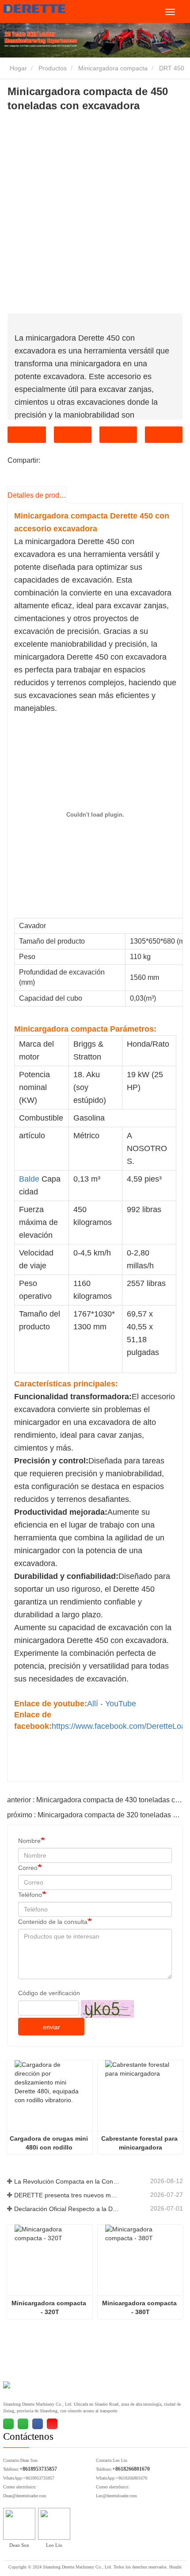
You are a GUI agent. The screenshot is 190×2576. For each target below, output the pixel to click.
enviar (51, 2027)
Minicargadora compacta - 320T (50, 2307)
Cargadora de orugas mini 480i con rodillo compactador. (50, 2143)
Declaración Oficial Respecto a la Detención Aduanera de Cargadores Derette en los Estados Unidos (67, 2209)
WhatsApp (164, 435)
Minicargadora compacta (113, 68)
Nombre (29, 1841)
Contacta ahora (27, 435)
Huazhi (175, 2567)
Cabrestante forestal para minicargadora (140, 2143)
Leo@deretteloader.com (116, 2496)
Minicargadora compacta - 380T (140, 2307)
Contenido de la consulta (53, 1922)
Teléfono (118, 435)
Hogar (17, 68)
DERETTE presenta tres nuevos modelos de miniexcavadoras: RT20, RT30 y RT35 (67, 2195)
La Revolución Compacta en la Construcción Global (67, 2181)
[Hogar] (48, 9)
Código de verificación (49, 1993)
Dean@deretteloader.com (25, 2496)
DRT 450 (172, 68)
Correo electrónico (73, 435)
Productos (53, 68)
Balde (29, 1179)
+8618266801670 (131, 2469)
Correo (28, 1868)
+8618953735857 (38, 2469)
